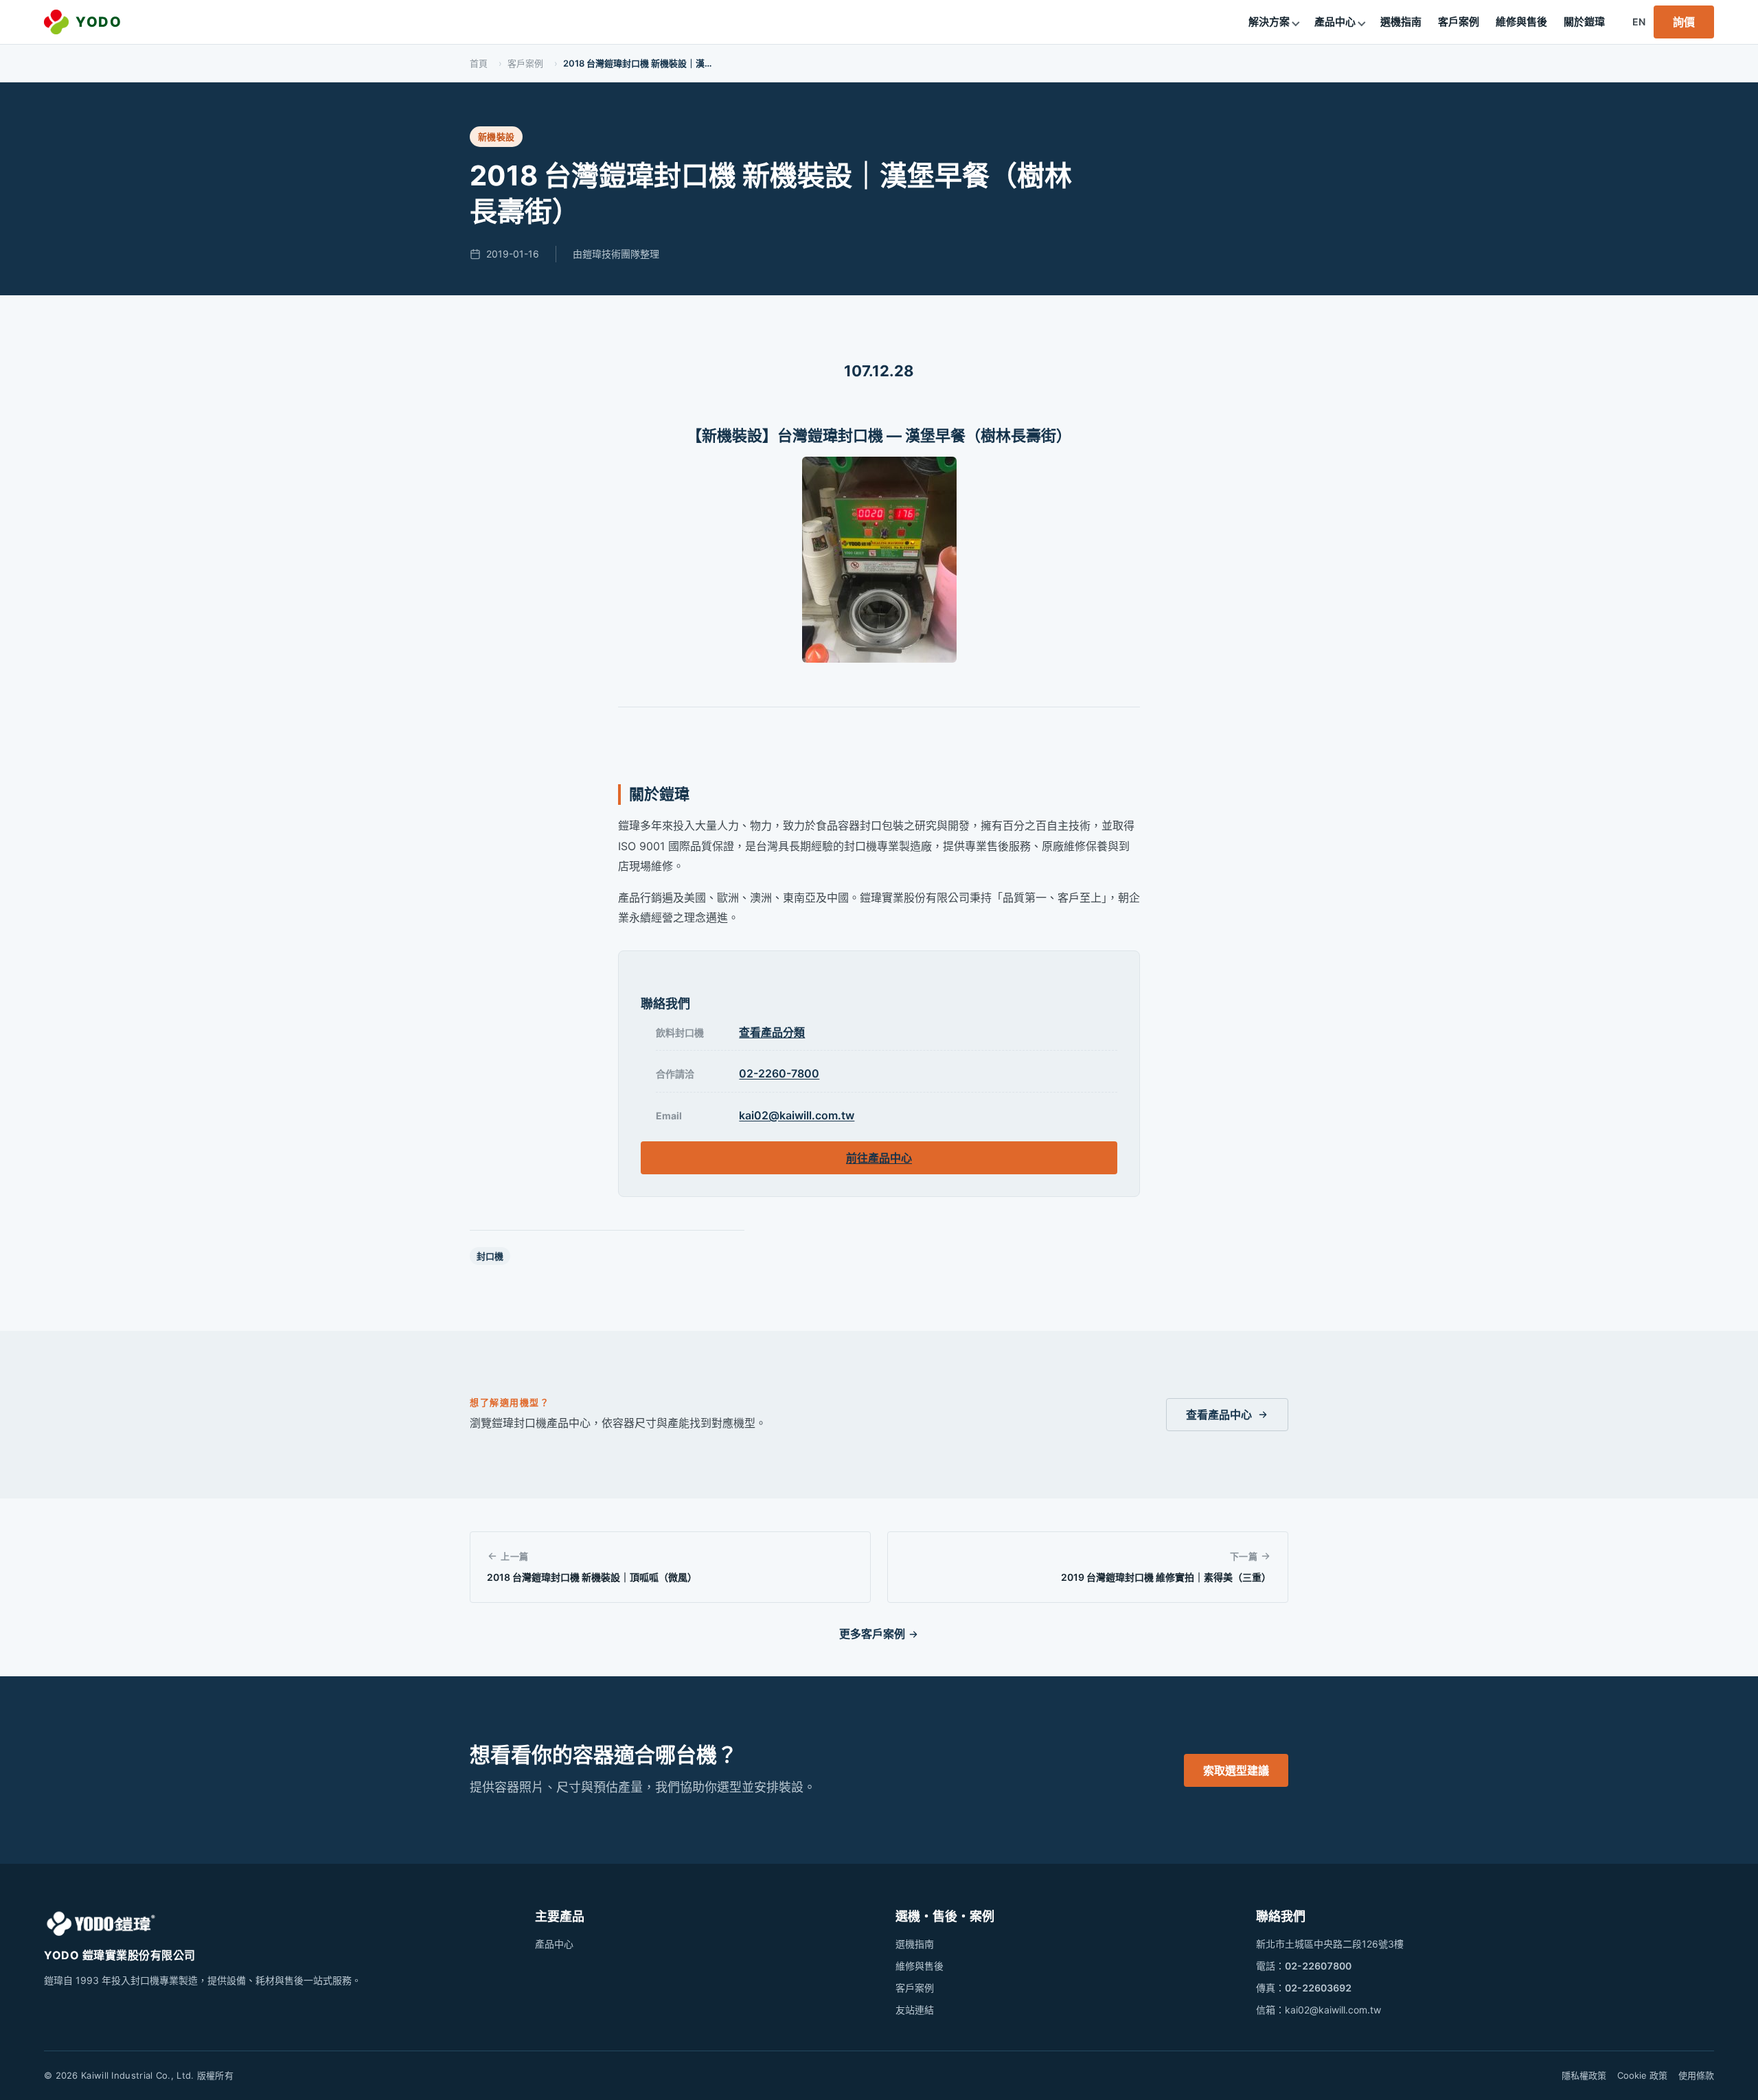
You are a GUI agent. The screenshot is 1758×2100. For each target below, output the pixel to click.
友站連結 (915, 2010)
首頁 (479, 63)
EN (1639, 22)
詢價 (1684, 22)
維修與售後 (1521, 22)
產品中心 (1335, 22)
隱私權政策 (1584, 2075)
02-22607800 (1318, 1966)
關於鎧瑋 (1584, 22)
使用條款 (1696, 2075)
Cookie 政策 (1642, 2075)
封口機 (490, 1256)
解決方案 (1269, 22)
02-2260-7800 (779, 1073)
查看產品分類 (772, 1032)
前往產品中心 (879, 1158)
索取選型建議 (1236, 1770)
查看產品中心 (1219, 1415)
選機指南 (1401, 22)
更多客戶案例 (872, 1634)
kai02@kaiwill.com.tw (797, 1115)
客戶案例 (1459, 22)
